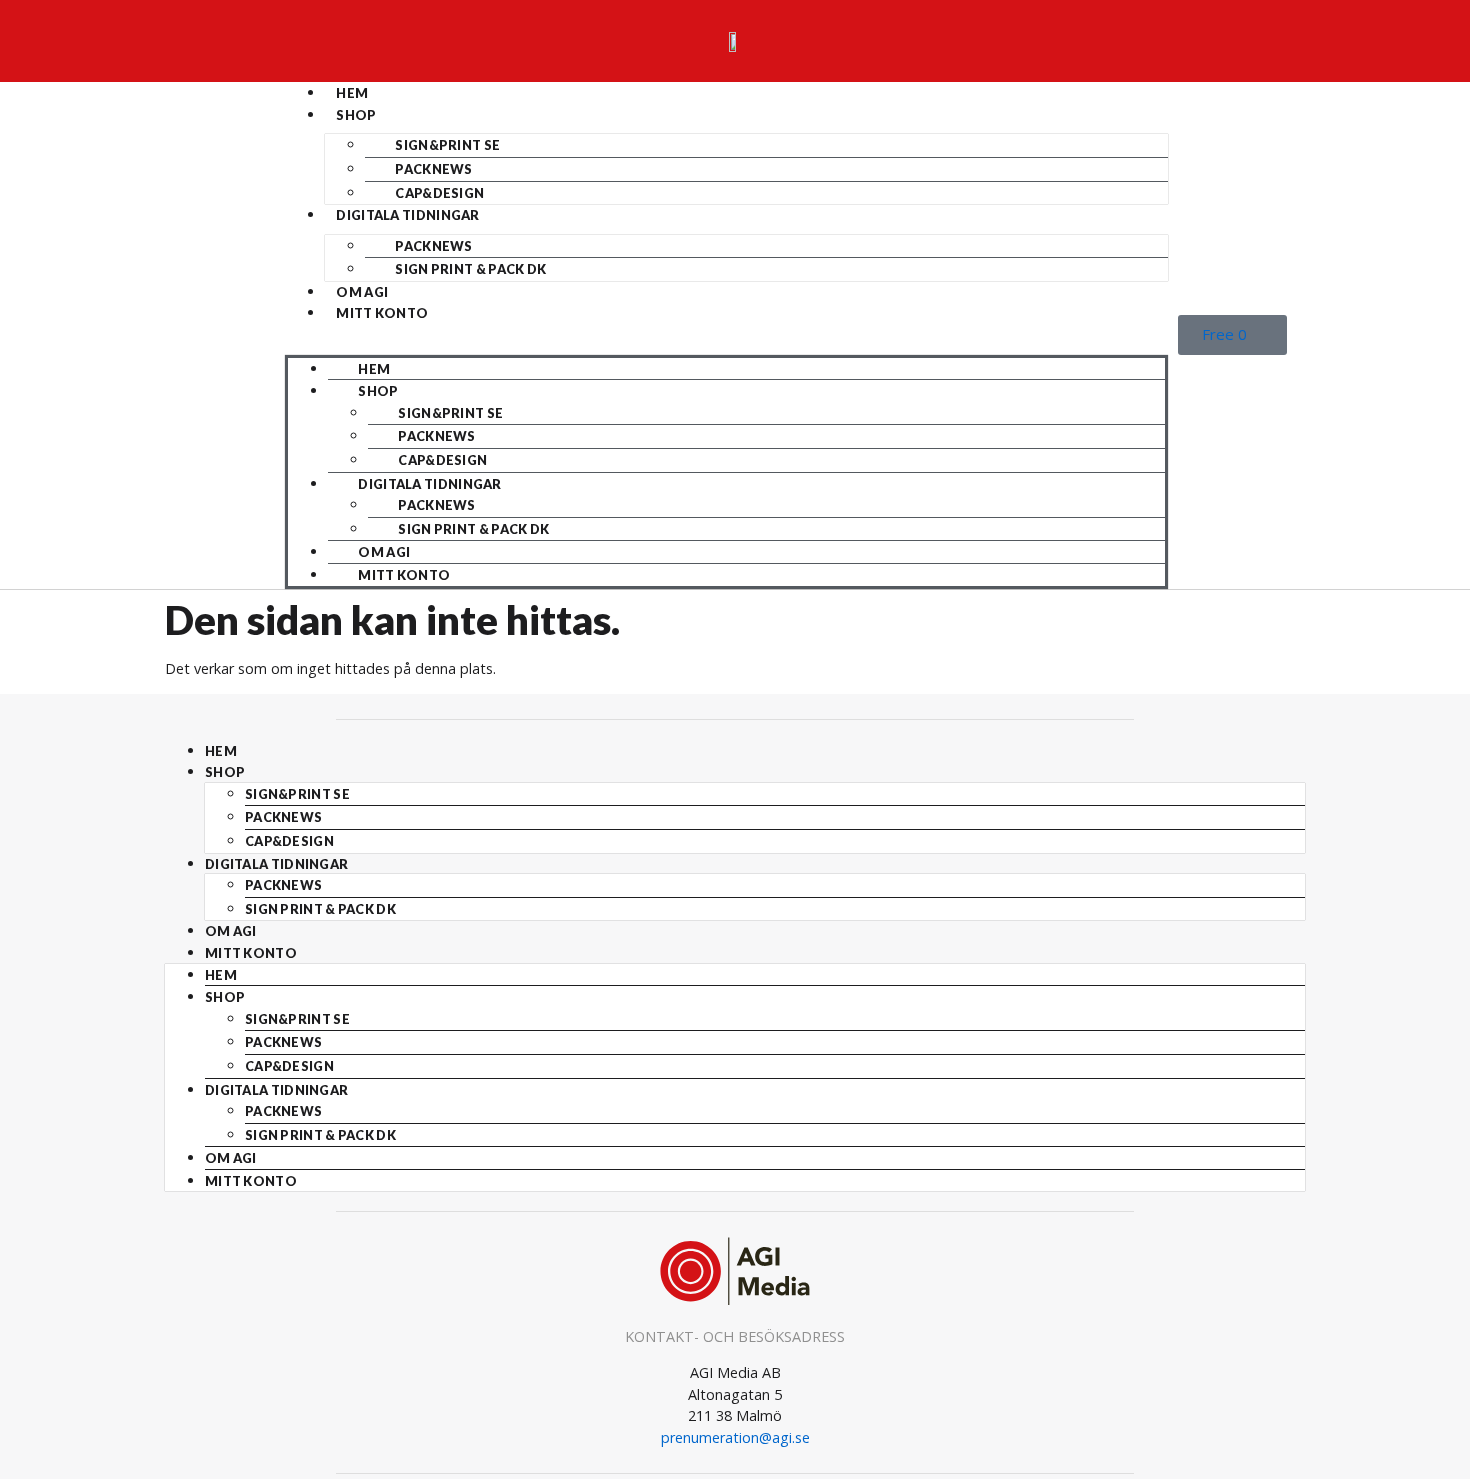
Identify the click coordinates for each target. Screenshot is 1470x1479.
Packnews (433, 169)
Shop (356, 115)
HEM (352, 93)
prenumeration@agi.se (735, 1437)
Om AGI (362, 292)
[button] (726, 335)
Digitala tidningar (407, 215)
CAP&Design (439, 193)
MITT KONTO (382, 313)
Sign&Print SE (447, 145)
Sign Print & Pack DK (470, 269)
